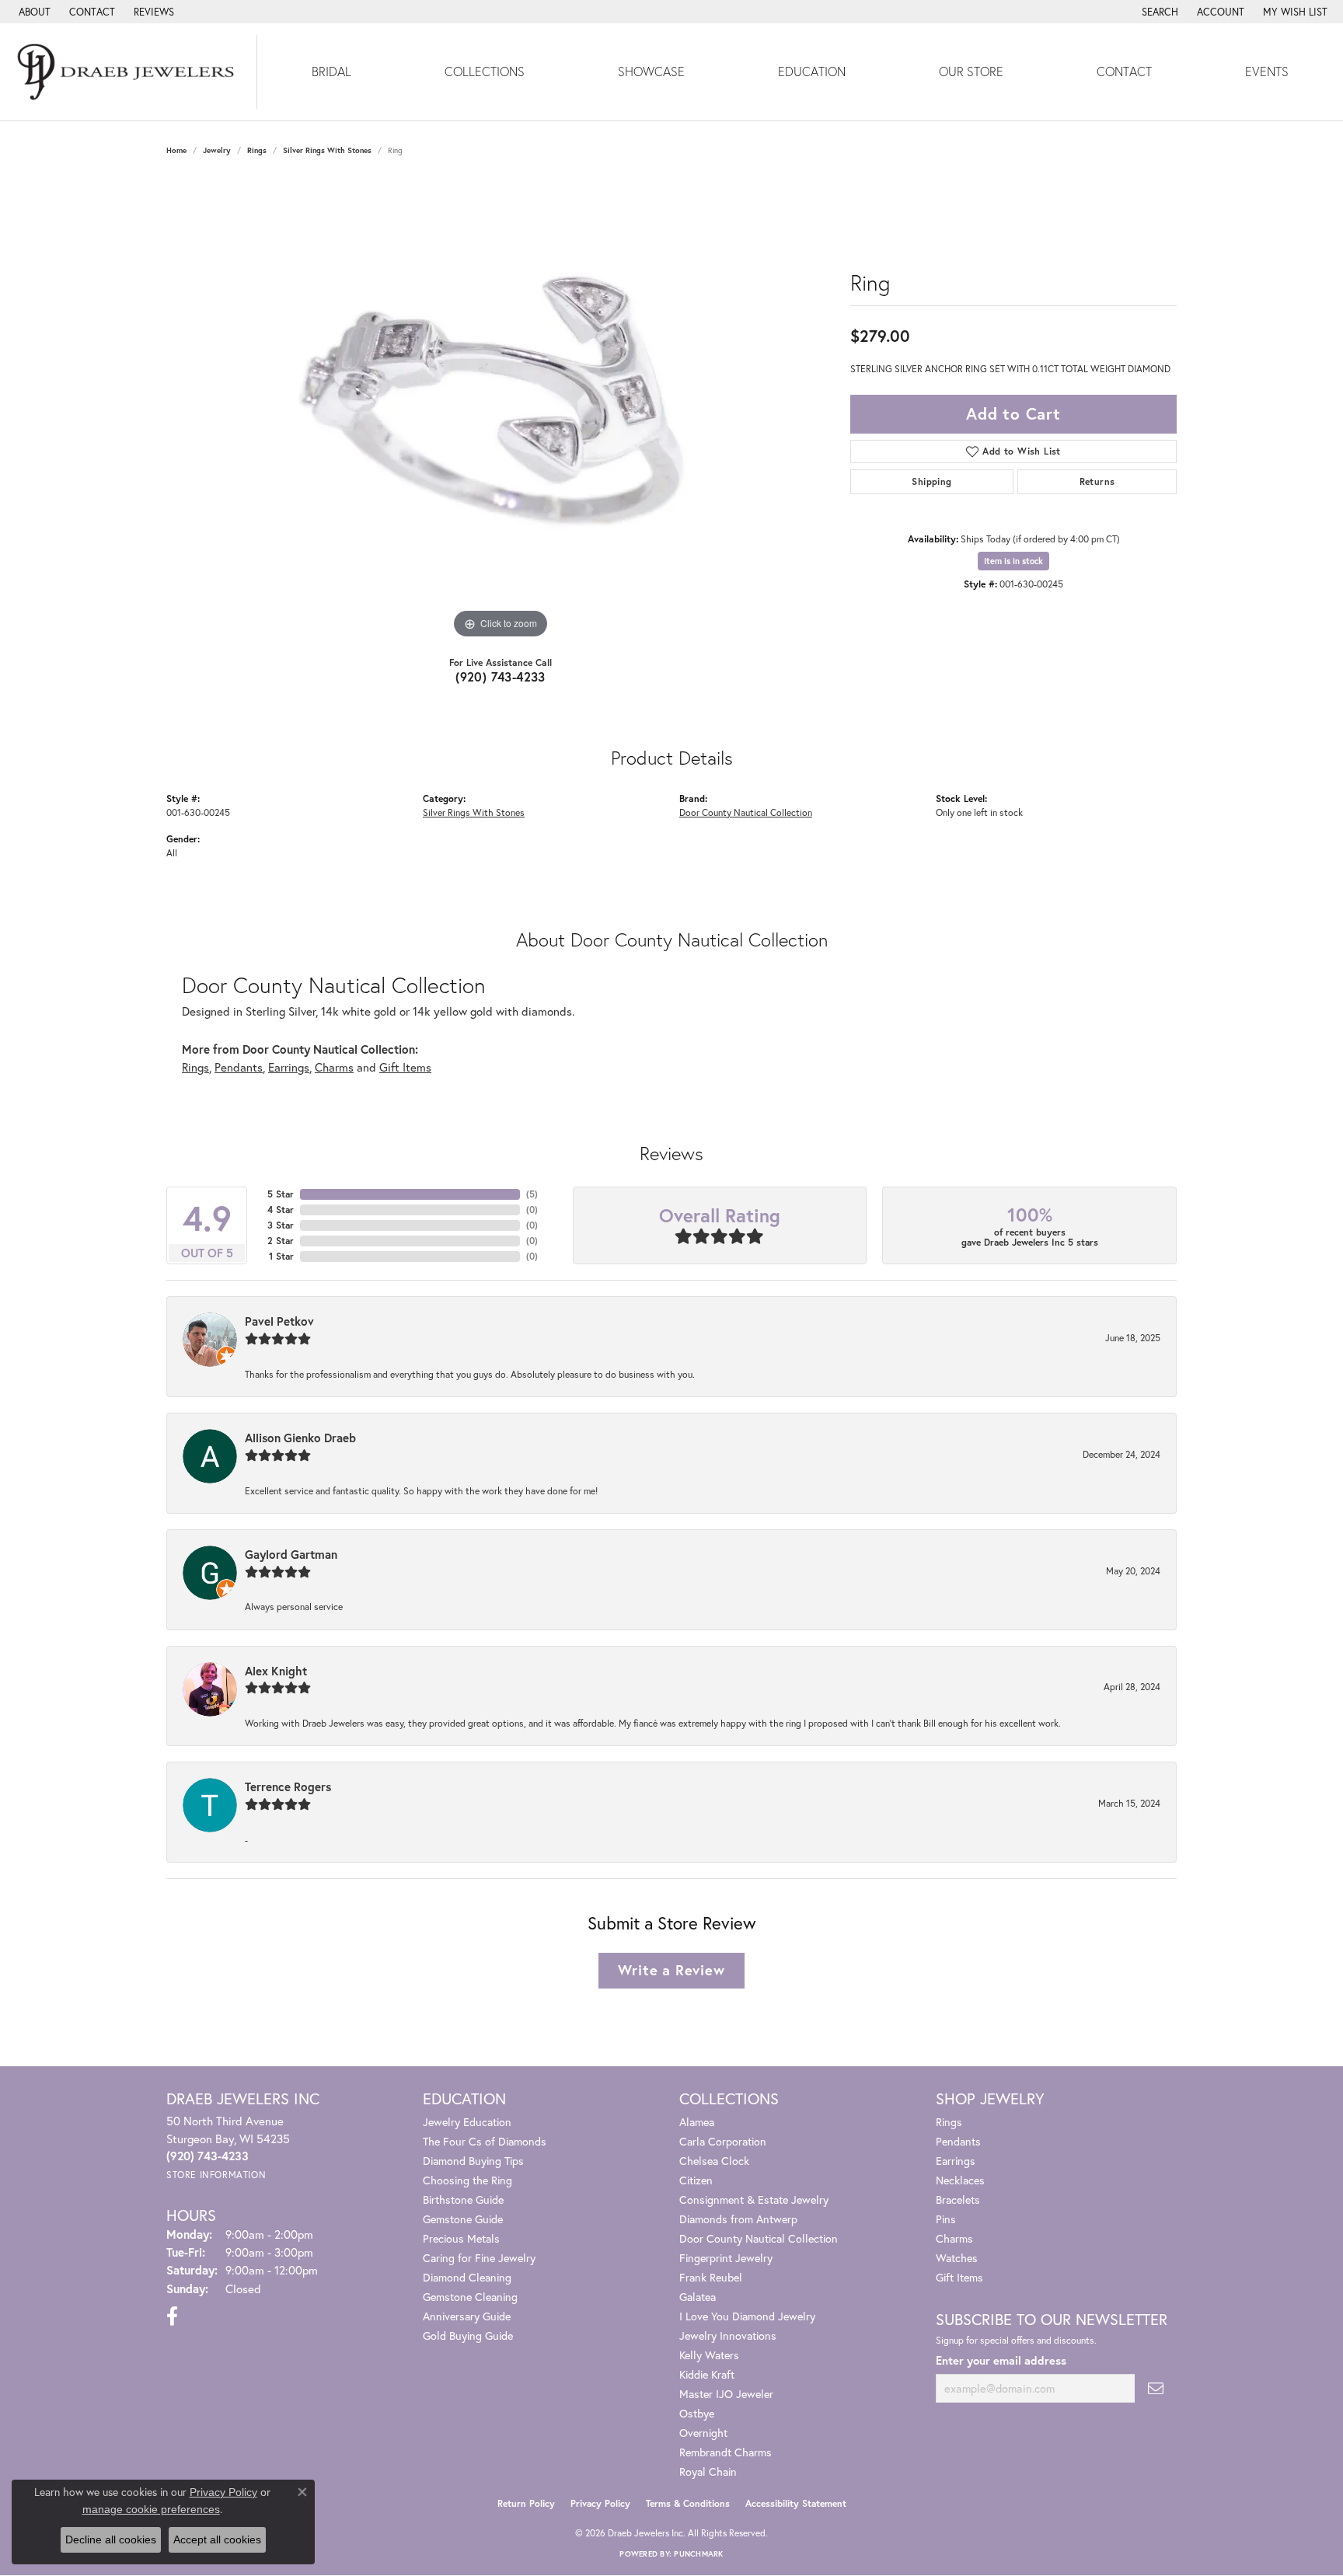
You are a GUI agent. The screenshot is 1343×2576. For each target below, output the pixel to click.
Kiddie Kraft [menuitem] (707, 2374)
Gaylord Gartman (291, 1554)
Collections (485, 71)
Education (812, 71)
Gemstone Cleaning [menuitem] (470, 2297)
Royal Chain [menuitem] (708, 2471)
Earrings (289, 1067)
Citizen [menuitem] (696, 2180)
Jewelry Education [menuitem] (467, 2122)
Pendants (239, 1067)
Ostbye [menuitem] (697, 2413)
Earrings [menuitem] (956, 2161)
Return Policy (526, 2503)
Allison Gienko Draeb (300, 1438)
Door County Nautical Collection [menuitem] (759, 2238)
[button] (1158, 12)
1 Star (281, 1256)
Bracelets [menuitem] (958, 2200)
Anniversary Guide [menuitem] (467, 2316)
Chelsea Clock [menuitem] (714, 2161)
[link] (33, 12)
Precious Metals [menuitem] (461, 2238)
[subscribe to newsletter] (1156, 2388)
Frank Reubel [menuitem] (711, 2277)
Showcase (651, 71)
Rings (257, 150)
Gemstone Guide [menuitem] (463, 2219)
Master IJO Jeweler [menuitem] (726, 2394)
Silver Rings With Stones (327, 150)
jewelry (217, 150)
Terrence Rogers (288, 1786)
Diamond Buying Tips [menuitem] (473, 2161)
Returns (1097, 481)
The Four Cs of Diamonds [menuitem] (485, 2141)
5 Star (281, 1194)
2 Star (281, 1241)
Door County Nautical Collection (746, 812)
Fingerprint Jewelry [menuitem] (726, 2258)
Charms (334, 1067)
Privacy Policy (600, 2503)
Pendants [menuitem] (958, 2141)
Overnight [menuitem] (703, 2433)
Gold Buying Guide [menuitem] (468, 2335)
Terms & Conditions (688, 2503)
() (532, 1194)
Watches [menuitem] (957, 2258)
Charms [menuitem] (954, 2238)
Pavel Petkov (279, 1321)
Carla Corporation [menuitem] (723, 2141)
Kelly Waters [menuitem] (709, 2355)
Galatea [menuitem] (698, 2297)
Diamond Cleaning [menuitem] (467, 2277)
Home (176, 150)
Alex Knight (276, 1671)
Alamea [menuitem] (697, 2122)
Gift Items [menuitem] (959, 2277)
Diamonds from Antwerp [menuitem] (738, 2219)
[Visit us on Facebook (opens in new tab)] (172, 2316)
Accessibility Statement (796, 2503)
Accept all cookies (217, 2539)
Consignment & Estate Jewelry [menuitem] (754, 2200)
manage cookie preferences (151, 2509)
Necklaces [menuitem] (960, 2180)
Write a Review (671, 1970)
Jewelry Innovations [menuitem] (728, 2335)
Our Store (971, 71)
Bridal (331, 71)
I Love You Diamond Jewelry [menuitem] (747, 2316)
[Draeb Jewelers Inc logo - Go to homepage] (129, 72)
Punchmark (698, 2554)
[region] (501, 410)
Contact (1124, 71)
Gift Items (405, 1067)
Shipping (931, 481)
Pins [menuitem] (946, 2219)
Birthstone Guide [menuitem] (463, 2200)
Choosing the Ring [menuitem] (467, 2180)
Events (1267, 71)
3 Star (281, 1225)
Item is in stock (1013, 561)
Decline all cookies (111, 2539)
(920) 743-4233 (501, 676)
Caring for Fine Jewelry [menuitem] (479, 2258)
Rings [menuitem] (949, 2122)
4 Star (281, 1210)
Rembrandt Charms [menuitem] (726, 2452)
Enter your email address (1001, 2360)
